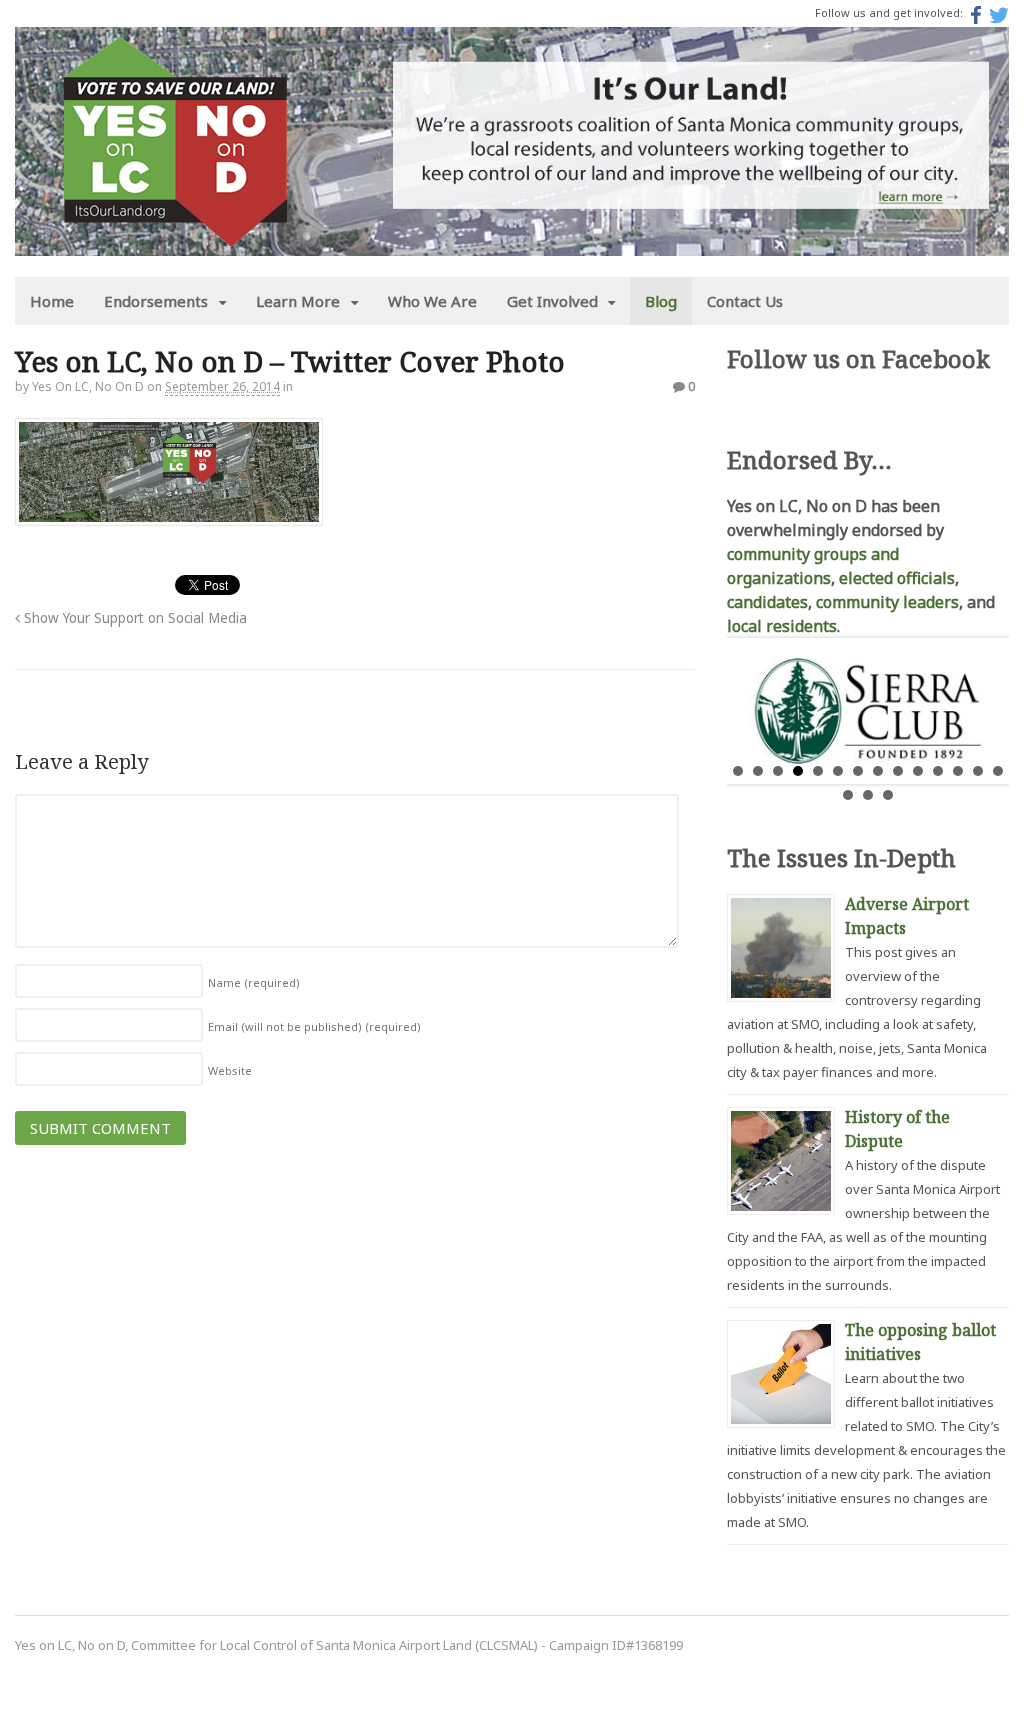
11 (938, 771)
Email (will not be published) (314, 1026)
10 (918, 771)
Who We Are (432, 301)
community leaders (887, 602)
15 (848, 795)
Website (230, 1070)
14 (998, 771)
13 (978, 771)
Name (254, 982)
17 (888, 795)
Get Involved (552, 301)
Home (52, 301)
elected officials (897, 578)
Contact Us (745, 301)
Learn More (298, 301)
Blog (661, 301)
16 (868, 795)
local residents (782, 626)
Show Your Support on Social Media (133, 618)
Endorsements (156, 301)
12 (958, 771)
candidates (767, 602)
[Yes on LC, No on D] (175, 235)
